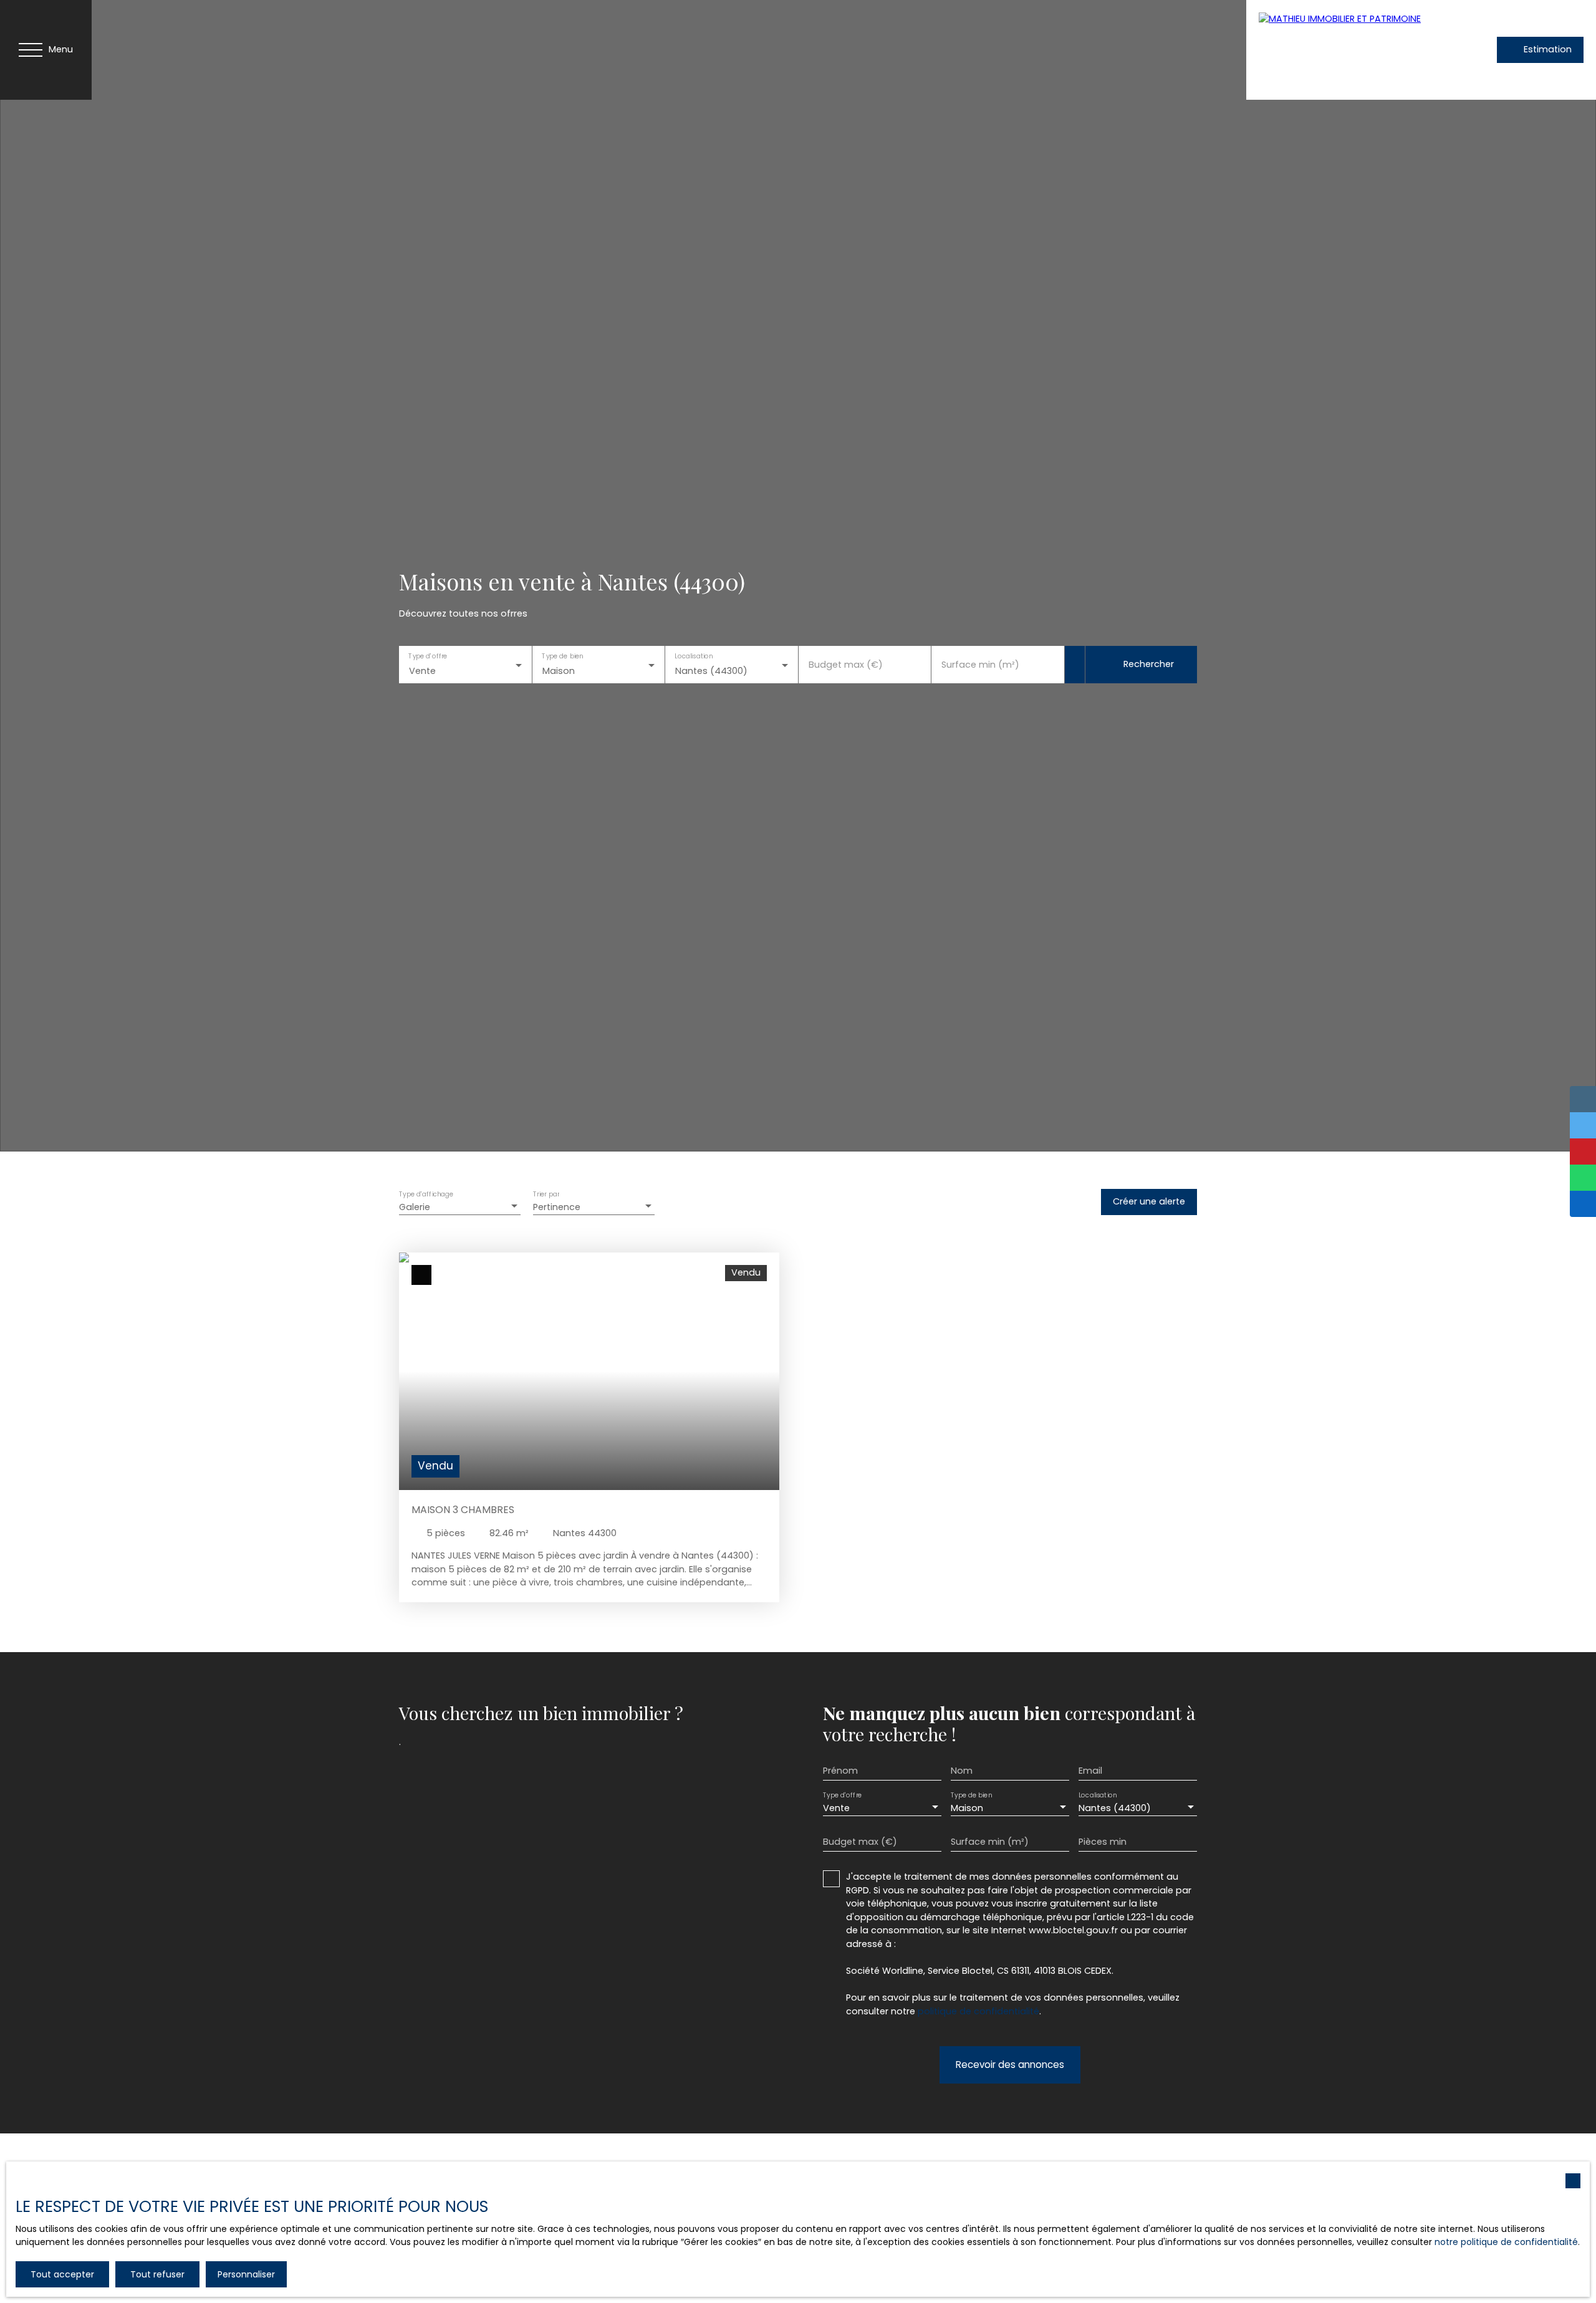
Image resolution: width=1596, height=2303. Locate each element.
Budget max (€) (846, 665)
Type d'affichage (426, 1195)
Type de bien (562, 657)
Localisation (694, 657)
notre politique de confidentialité (1506, 2242)
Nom (962, 1771)
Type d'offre (428, 657)
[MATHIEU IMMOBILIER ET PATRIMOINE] (1346, 50)
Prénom (840, 1771)
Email (1090, 1771)
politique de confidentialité (978, 2011)
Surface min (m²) (980, 665)
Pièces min (1103, 1842)
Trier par (546, 1195)
